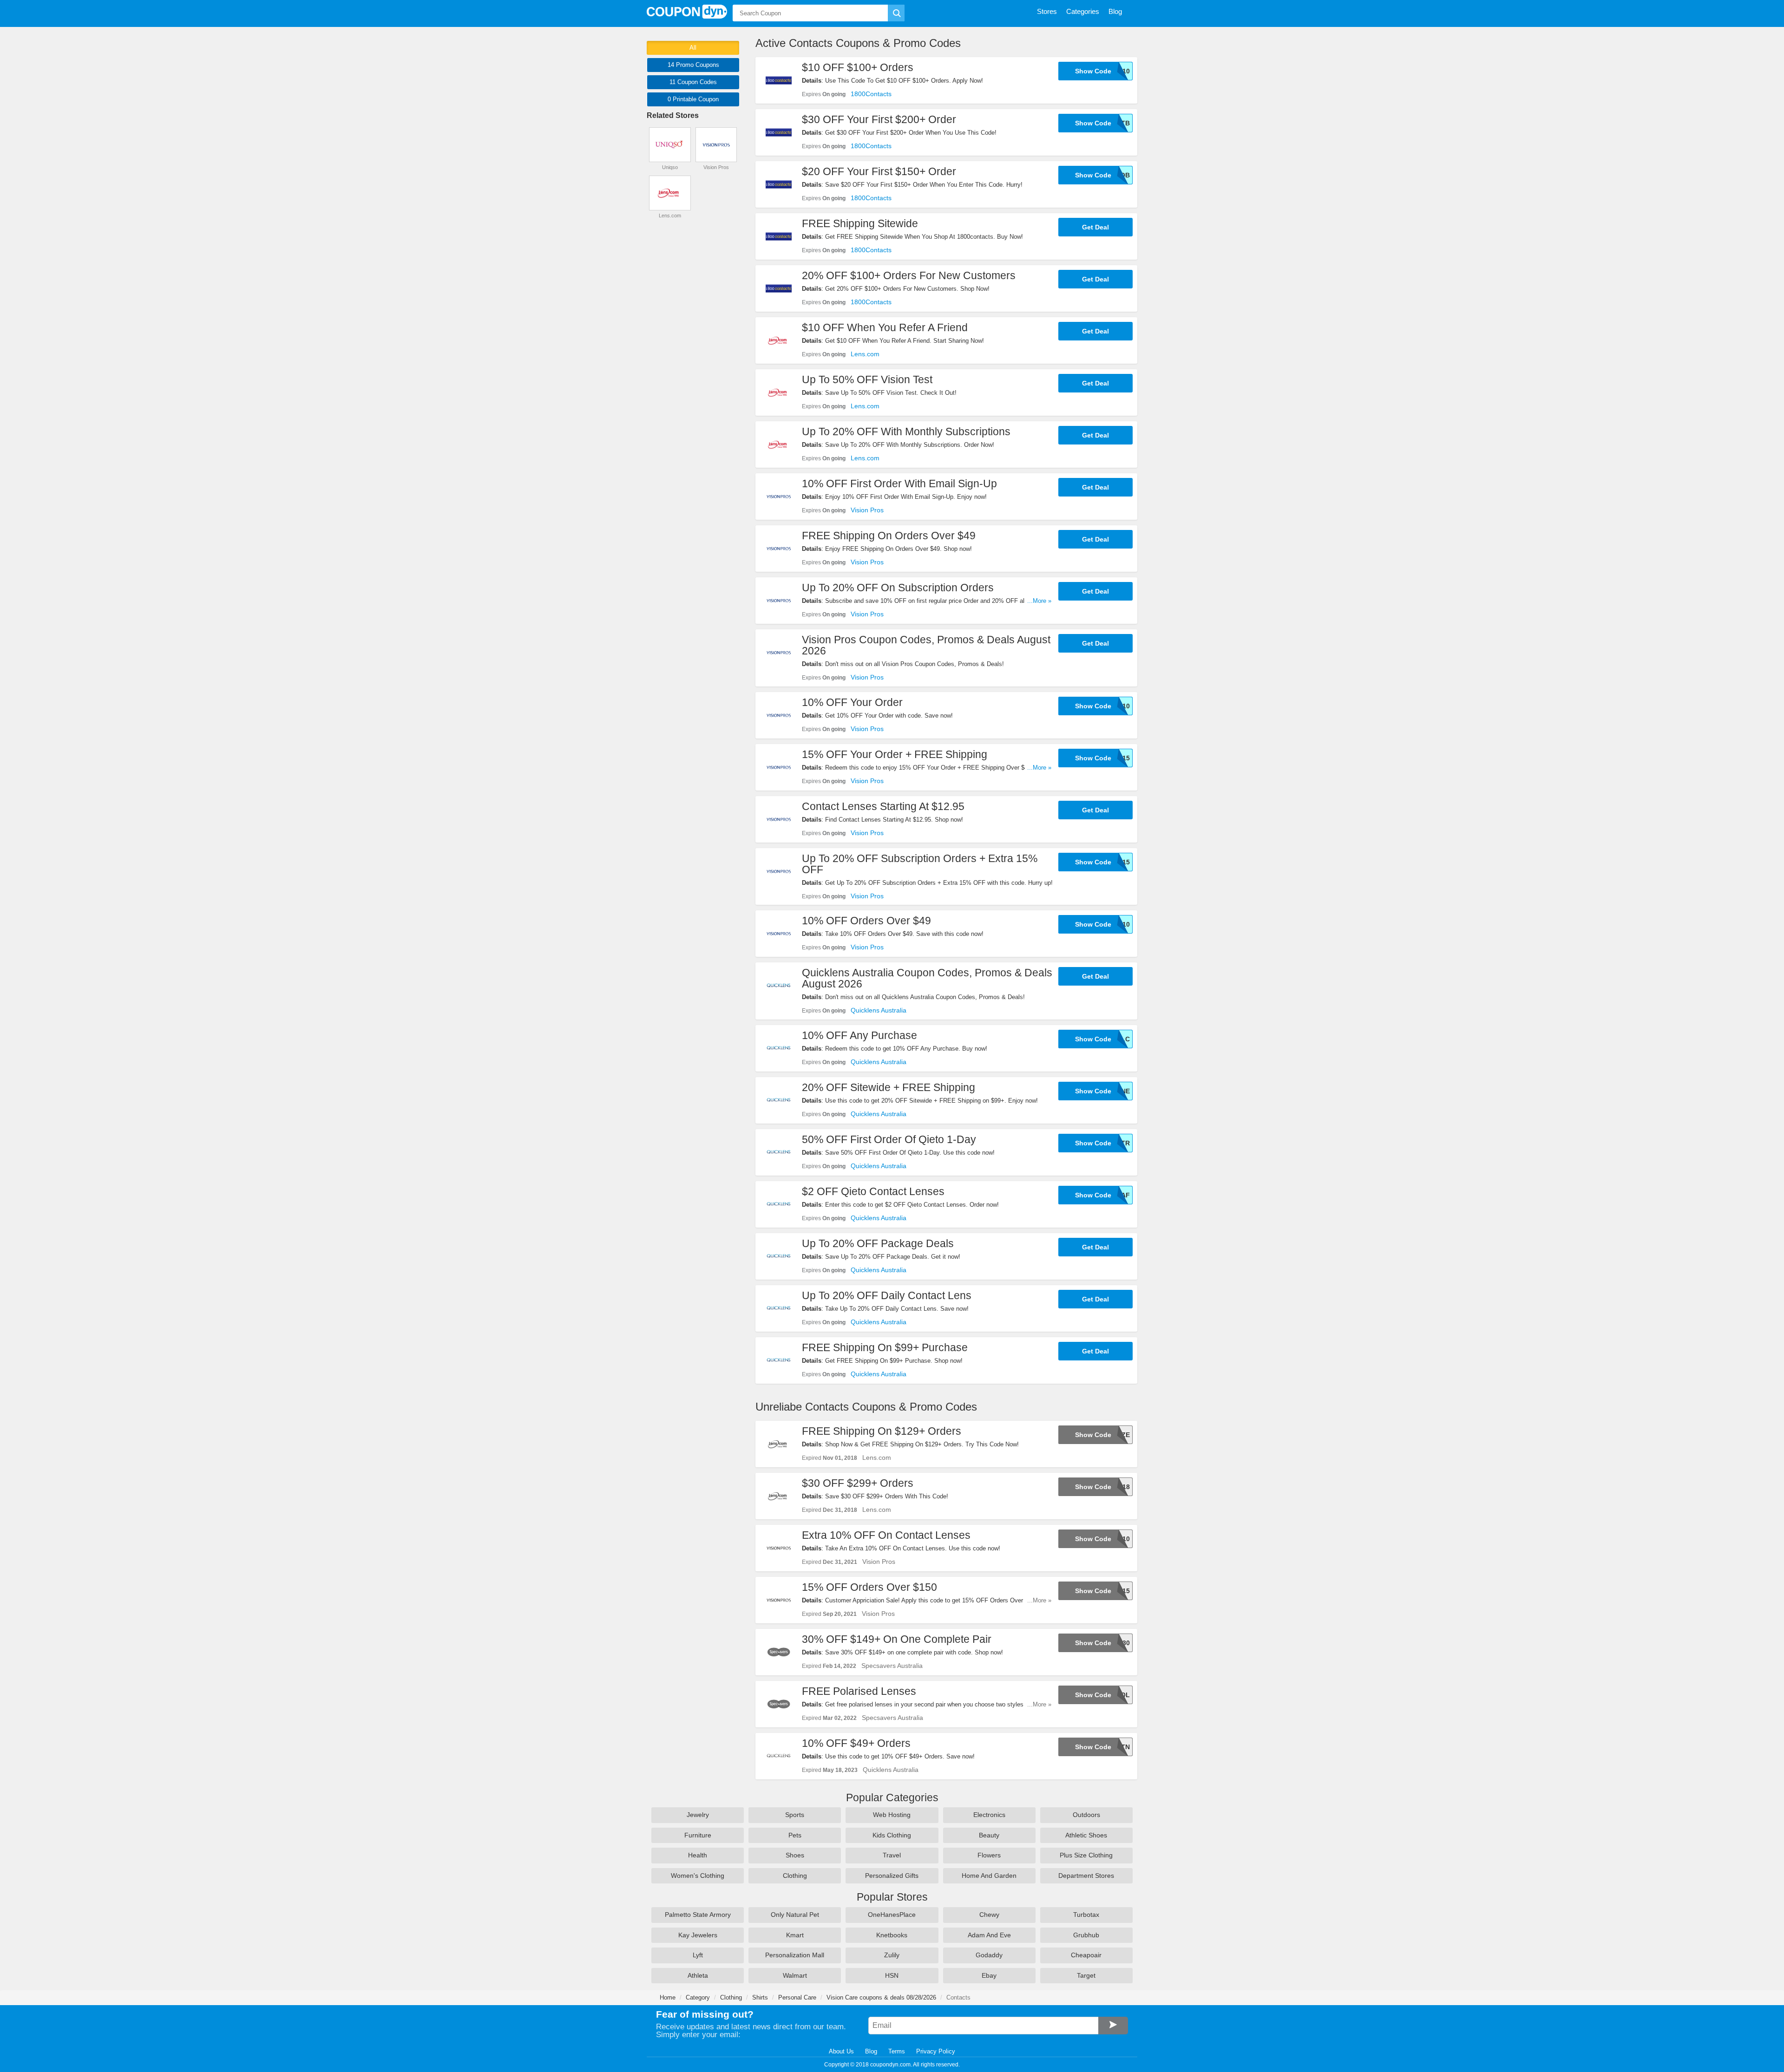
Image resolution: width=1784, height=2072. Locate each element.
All (693, 48)
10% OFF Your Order (852, 702)
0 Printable (693, 99)
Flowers (989, 1855)
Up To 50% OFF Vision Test (867, 379)
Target (1086, 1975)
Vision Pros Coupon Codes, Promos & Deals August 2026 (926, 645)
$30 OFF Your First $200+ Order (879, 119)
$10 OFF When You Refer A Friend (885, 327)
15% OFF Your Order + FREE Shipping (895, 754)
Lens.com (865, 354)
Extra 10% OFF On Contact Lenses (886, 1535)
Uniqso (670, 167)
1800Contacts (871, 94)
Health (698, 1855)
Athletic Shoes (1086, 1835)
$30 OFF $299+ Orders (858, 1483)
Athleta (698, 1975)
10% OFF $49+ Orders (856, 1743)
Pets (795, 1835)
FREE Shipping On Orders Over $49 (889, 536)
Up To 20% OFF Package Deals (878, 1243)
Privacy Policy (936, 2051)
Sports (795, 1815)
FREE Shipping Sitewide (860, 223)
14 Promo (693, 65)
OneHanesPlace (892, 1915)
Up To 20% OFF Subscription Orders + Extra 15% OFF (920, 864)
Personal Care (797, 1997)
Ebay (989, 1975)
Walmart (795, 1975)
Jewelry (698, 1815)
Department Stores (1086, 1876)
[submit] (896, 13)
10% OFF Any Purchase (859, 1035)
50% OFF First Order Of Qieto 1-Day (889, 1139)
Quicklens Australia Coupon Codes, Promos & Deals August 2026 (927, 978)
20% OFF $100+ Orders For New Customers (909, 275)
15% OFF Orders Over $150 (869, 1587)
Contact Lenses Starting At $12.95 (883, 806)
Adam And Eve (989, 1935)
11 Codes (693, 82)
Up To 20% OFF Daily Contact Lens (887, 1295)
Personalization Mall (795, 1955)
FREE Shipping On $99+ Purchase (885, 1347)
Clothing (795, 1876)
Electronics (989, 1815)
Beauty (989, 1835)
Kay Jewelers (698, 1935)
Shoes (795, 1855)
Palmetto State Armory (698, 1915)
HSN (892, 1975)
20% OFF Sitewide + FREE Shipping (889, 1087)
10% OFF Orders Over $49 (866, 921)
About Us (841, 2051)
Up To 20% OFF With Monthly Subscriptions (906, 431)
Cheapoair (1086, 1955)
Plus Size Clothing (1086, 1855)
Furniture (698, 1835)
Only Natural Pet (795, 1915)
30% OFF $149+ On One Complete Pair (897, 1639)
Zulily (892, 1955)
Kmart (795, 1935)
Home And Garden (989, 1876)
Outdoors (1086, 1815)
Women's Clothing (698, 1876)
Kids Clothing (892, 1835)
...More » (1039, 601)
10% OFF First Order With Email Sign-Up (899, 484)
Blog (871, 2051)
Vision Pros (867, 510)
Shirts (760, 1997)
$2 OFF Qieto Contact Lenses (873, 1191)
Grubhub (1086, 1935)
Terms (897, 2051)
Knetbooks (892, 1935)
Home (668, 1997)
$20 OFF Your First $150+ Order (879, 171)
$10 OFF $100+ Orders (858, 67)
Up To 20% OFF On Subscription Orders (898, 588)
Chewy (989, 1915)
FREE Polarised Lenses (859, 1691)
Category (698, 1997)
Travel (892, 1855)
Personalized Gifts (892, 1876)
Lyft (698, 1955)
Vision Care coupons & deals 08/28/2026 (881, 1997)
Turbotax (1086, 1915)
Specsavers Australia (892, 1666)
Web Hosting (892, 1815)
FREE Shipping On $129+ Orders (882, 1431)
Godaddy (989, 1955)
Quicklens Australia (879, 1010)
